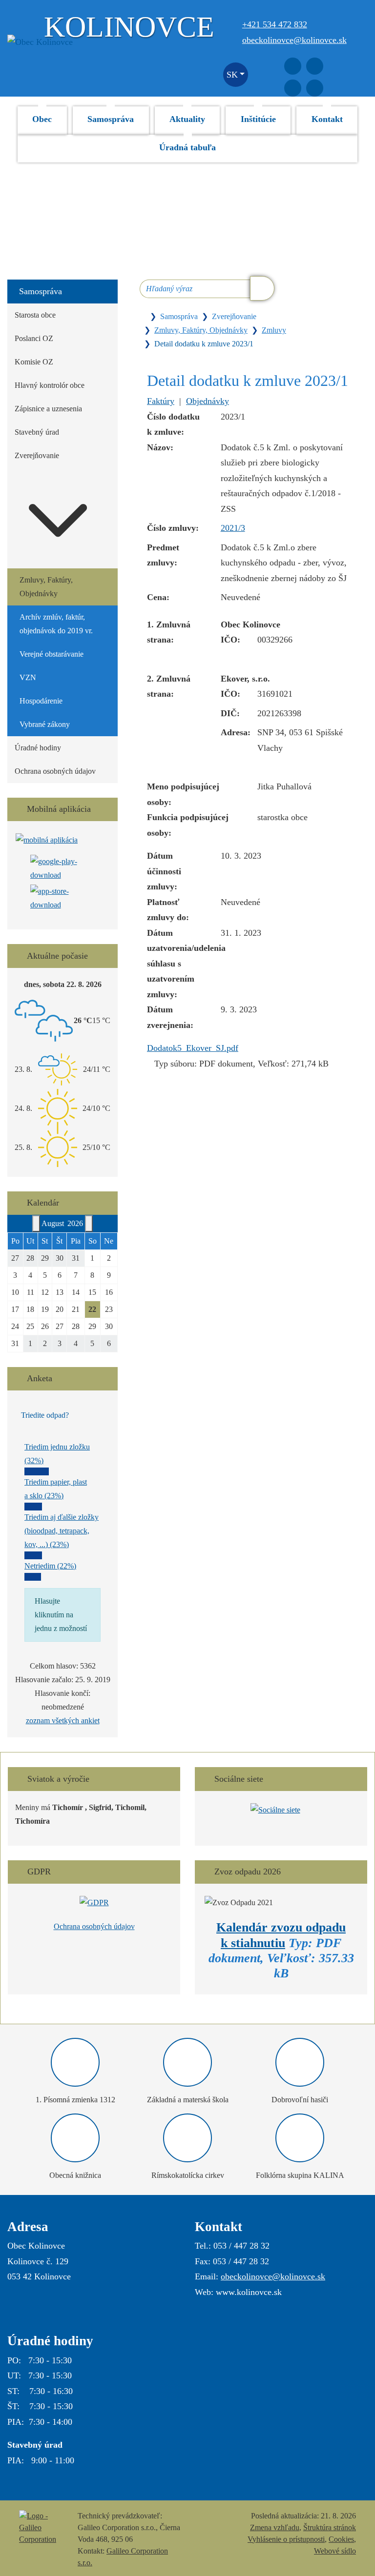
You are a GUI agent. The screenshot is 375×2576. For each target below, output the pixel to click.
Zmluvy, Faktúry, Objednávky (201, 330)
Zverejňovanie (37, 455)
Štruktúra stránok (330, 2527)
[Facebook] (293, 66)
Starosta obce (35, 315)
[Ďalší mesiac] (89, 1224)
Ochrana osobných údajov (55, 771)
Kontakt (327, 119)
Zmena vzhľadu (275, 2527)
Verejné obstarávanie (52, 654)
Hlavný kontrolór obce (50, 385)
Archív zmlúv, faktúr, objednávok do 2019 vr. (56, 624)
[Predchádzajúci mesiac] (36, 1224)
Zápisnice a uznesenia (48, 409)
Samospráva (111, 119)
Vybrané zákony (45, 724)
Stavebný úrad (37, 432)
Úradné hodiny (38, 748)
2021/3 (233, 528)
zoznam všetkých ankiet (63, 1721)
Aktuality (187, 119)
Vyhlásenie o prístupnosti (286, 2539)
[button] (236, 75)
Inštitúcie (258, 119)
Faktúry (161, 401)
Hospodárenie (41, 701)
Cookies (341, 2539)
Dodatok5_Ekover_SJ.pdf (193, 1048)
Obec (42, 119)
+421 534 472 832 (275, 24)
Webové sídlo (335, 2551)
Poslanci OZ (34, 338)
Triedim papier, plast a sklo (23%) (56, 1489)
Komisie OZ (34, 362)
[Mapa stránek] (315, 88)
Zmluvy (274, 330)
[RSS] (293, 88)
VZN (28, 677)
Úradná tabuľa (187, 147)
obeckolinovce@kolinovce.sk (294, 40)
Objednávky (208, 401)
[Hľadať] (262, 288)
